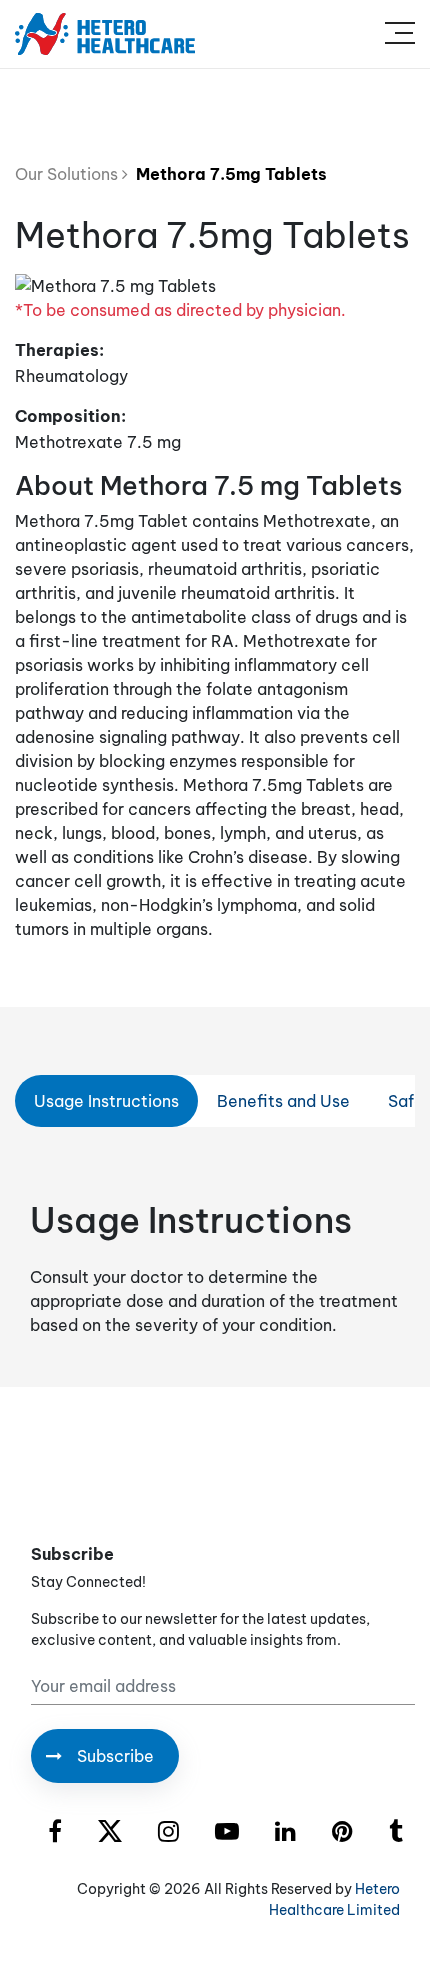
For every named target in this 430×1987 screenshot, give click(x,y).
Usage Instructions (106, 1101)
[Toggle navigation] (400, 34)
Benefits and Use (283, 1101)
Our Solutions (68, 174)
